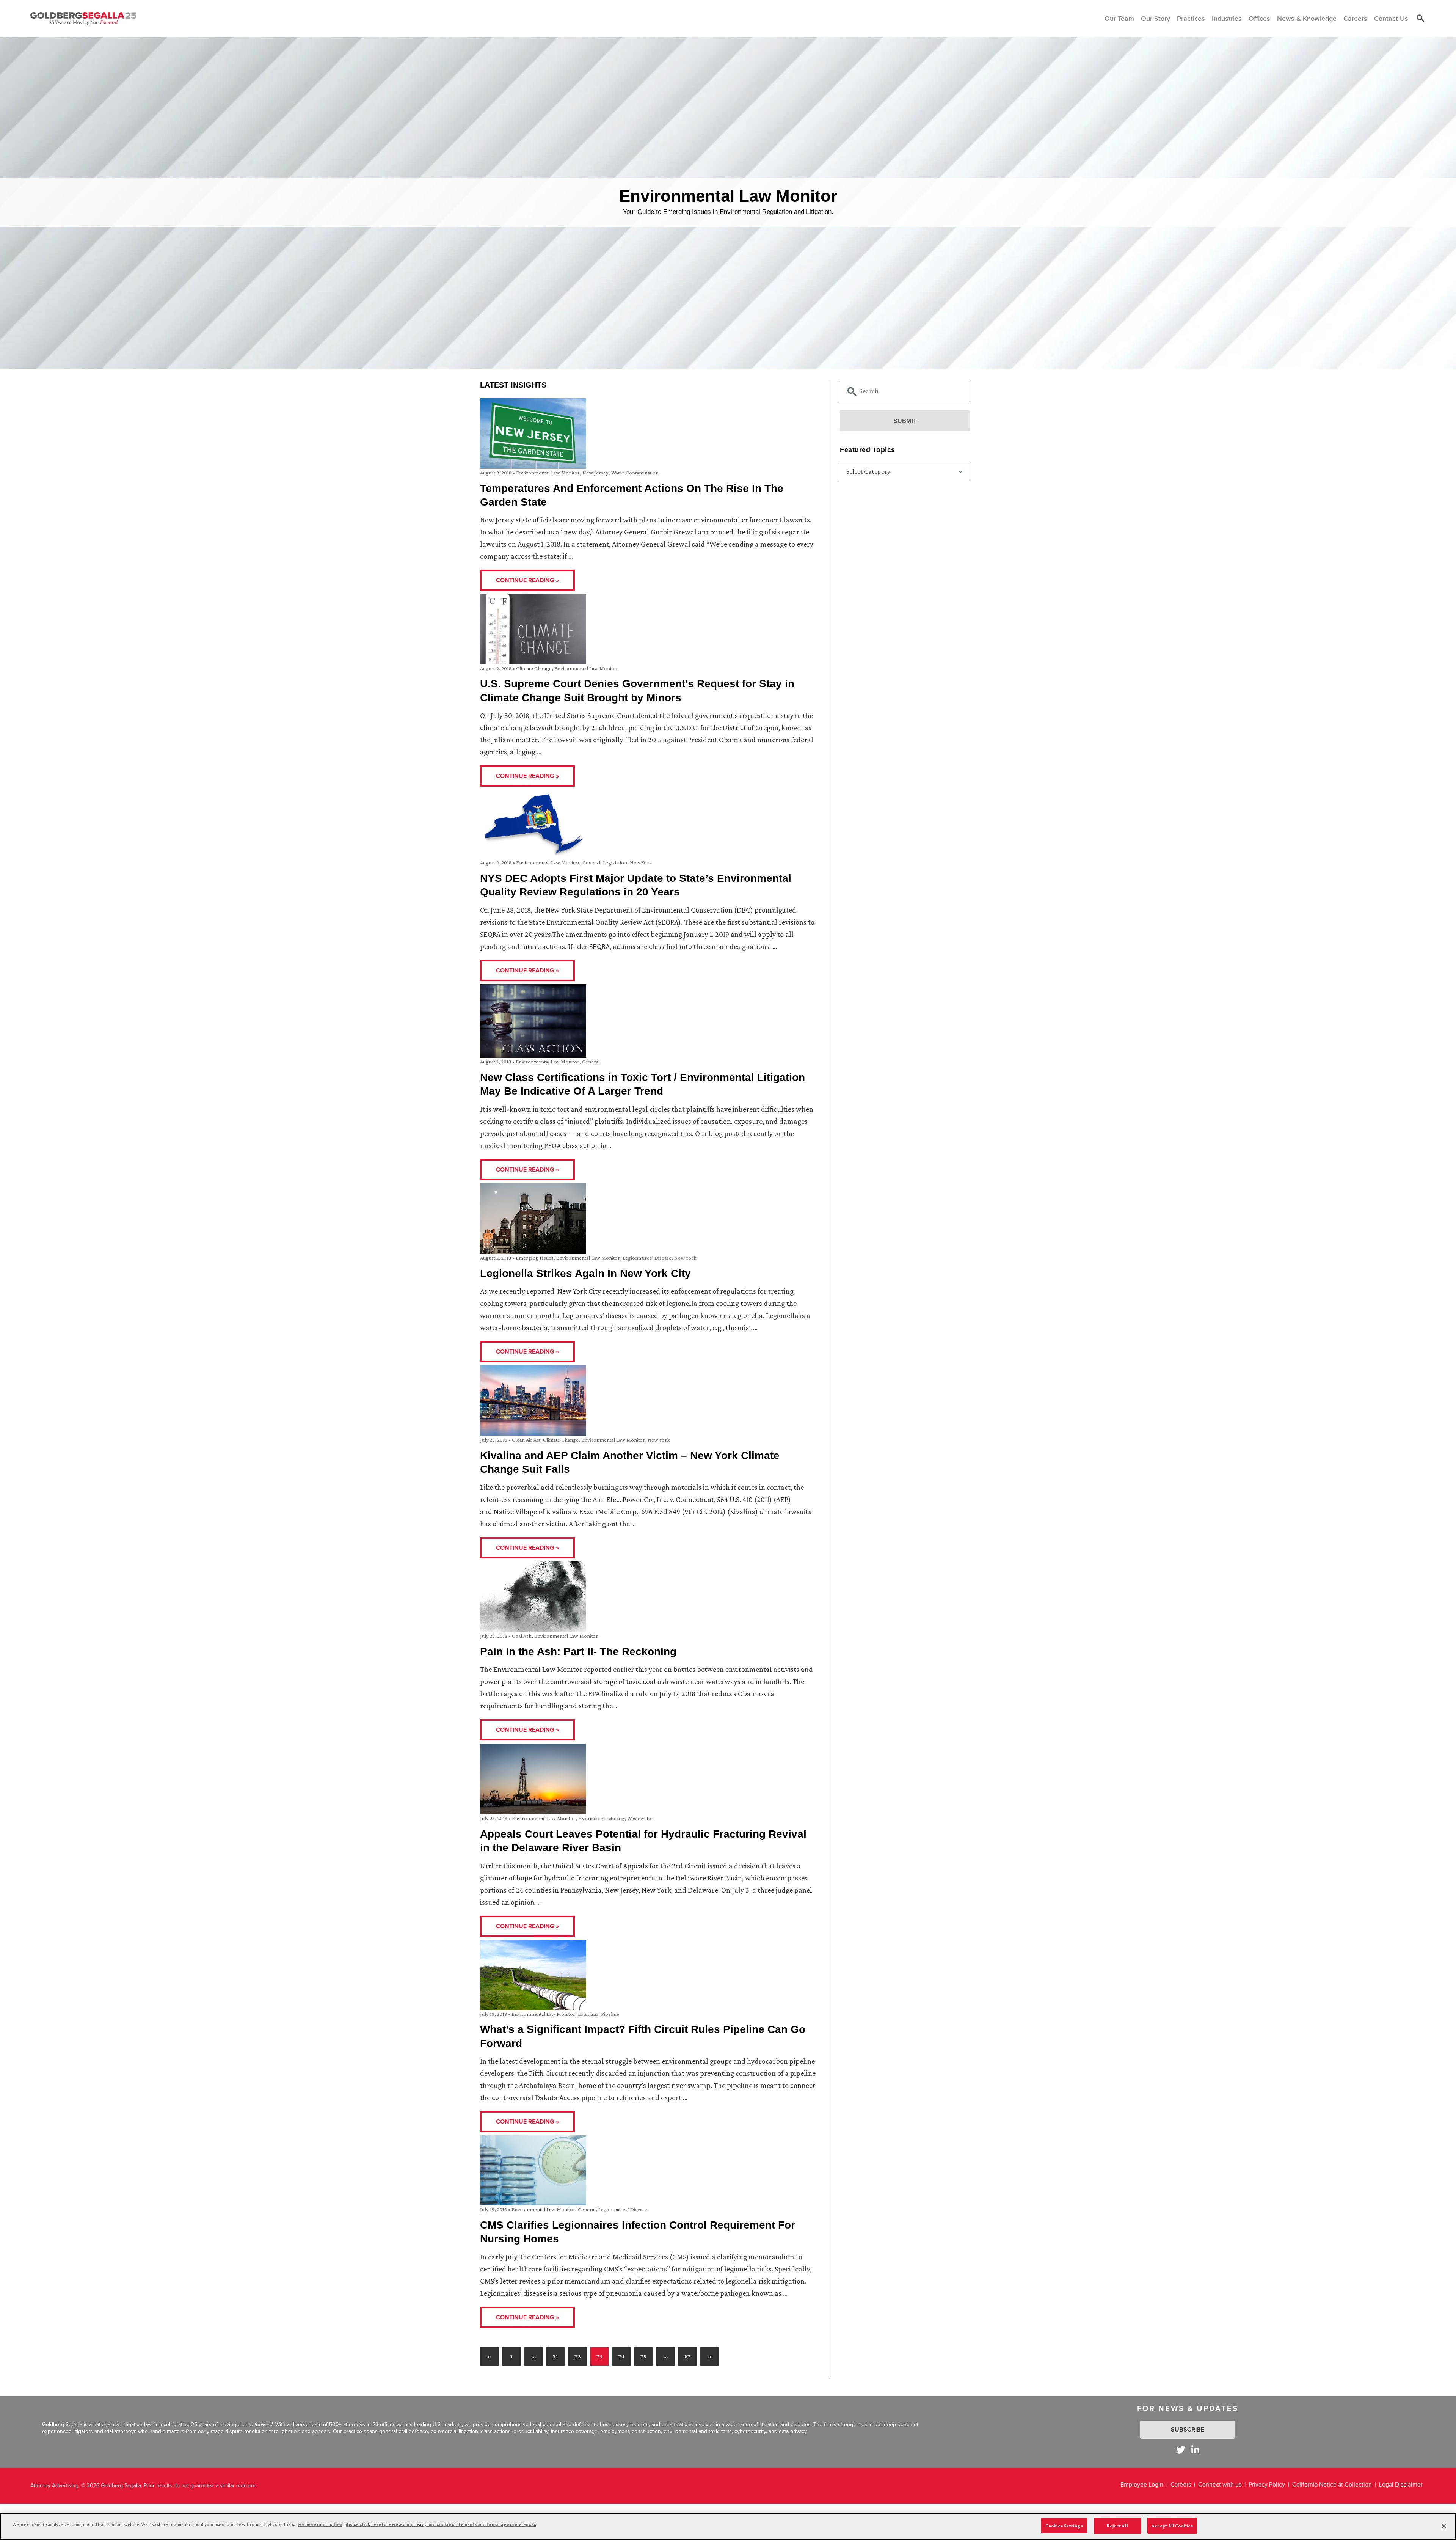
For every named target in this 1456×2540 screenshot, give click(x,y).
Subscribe (1188, 2429)
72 (577, 2356)
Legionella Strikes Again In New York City (585, 1273)
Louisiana (588, 2014)
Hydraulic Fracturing (601, 1818)
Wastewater (640, 1818)
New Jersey (595, 473)
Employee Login (1142, 2484)
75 (643, 2356)
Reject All (1117, 2526)
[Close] (1444, 2526)
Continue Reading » (527, 580)
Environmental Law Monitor (548, 473)
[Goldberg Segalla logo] (83, 19)
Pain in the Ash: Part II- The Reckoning (578, 1652)
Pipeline (610, 2014)
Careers (1181, 2484)
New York (641, 862)
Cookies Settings (1064, 2526)
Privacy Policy (1267, 2484)
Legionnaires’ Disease (647, 1258)
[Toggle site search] (1420, 19)
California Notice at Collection (1332, 2484)
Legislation (615, 862)
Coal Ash (522, 1636)
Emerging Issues (535, 1258)
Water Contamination (635, 473)
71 (555, 2356)
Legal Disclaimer (1401, 2484)
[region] (728, 2527)
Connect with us (1220, 2484)
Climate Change (534, 668)
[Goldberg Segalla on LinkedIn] (1195, 2450)
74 (621, 2356)
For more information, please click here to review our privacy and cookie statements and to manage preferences (417, 2524)
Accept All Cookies (1172, 2526)
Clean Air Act (526, 1440)
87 (687, 2356)
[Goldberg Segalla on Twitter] (1181, 2450)
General (591, 862)
